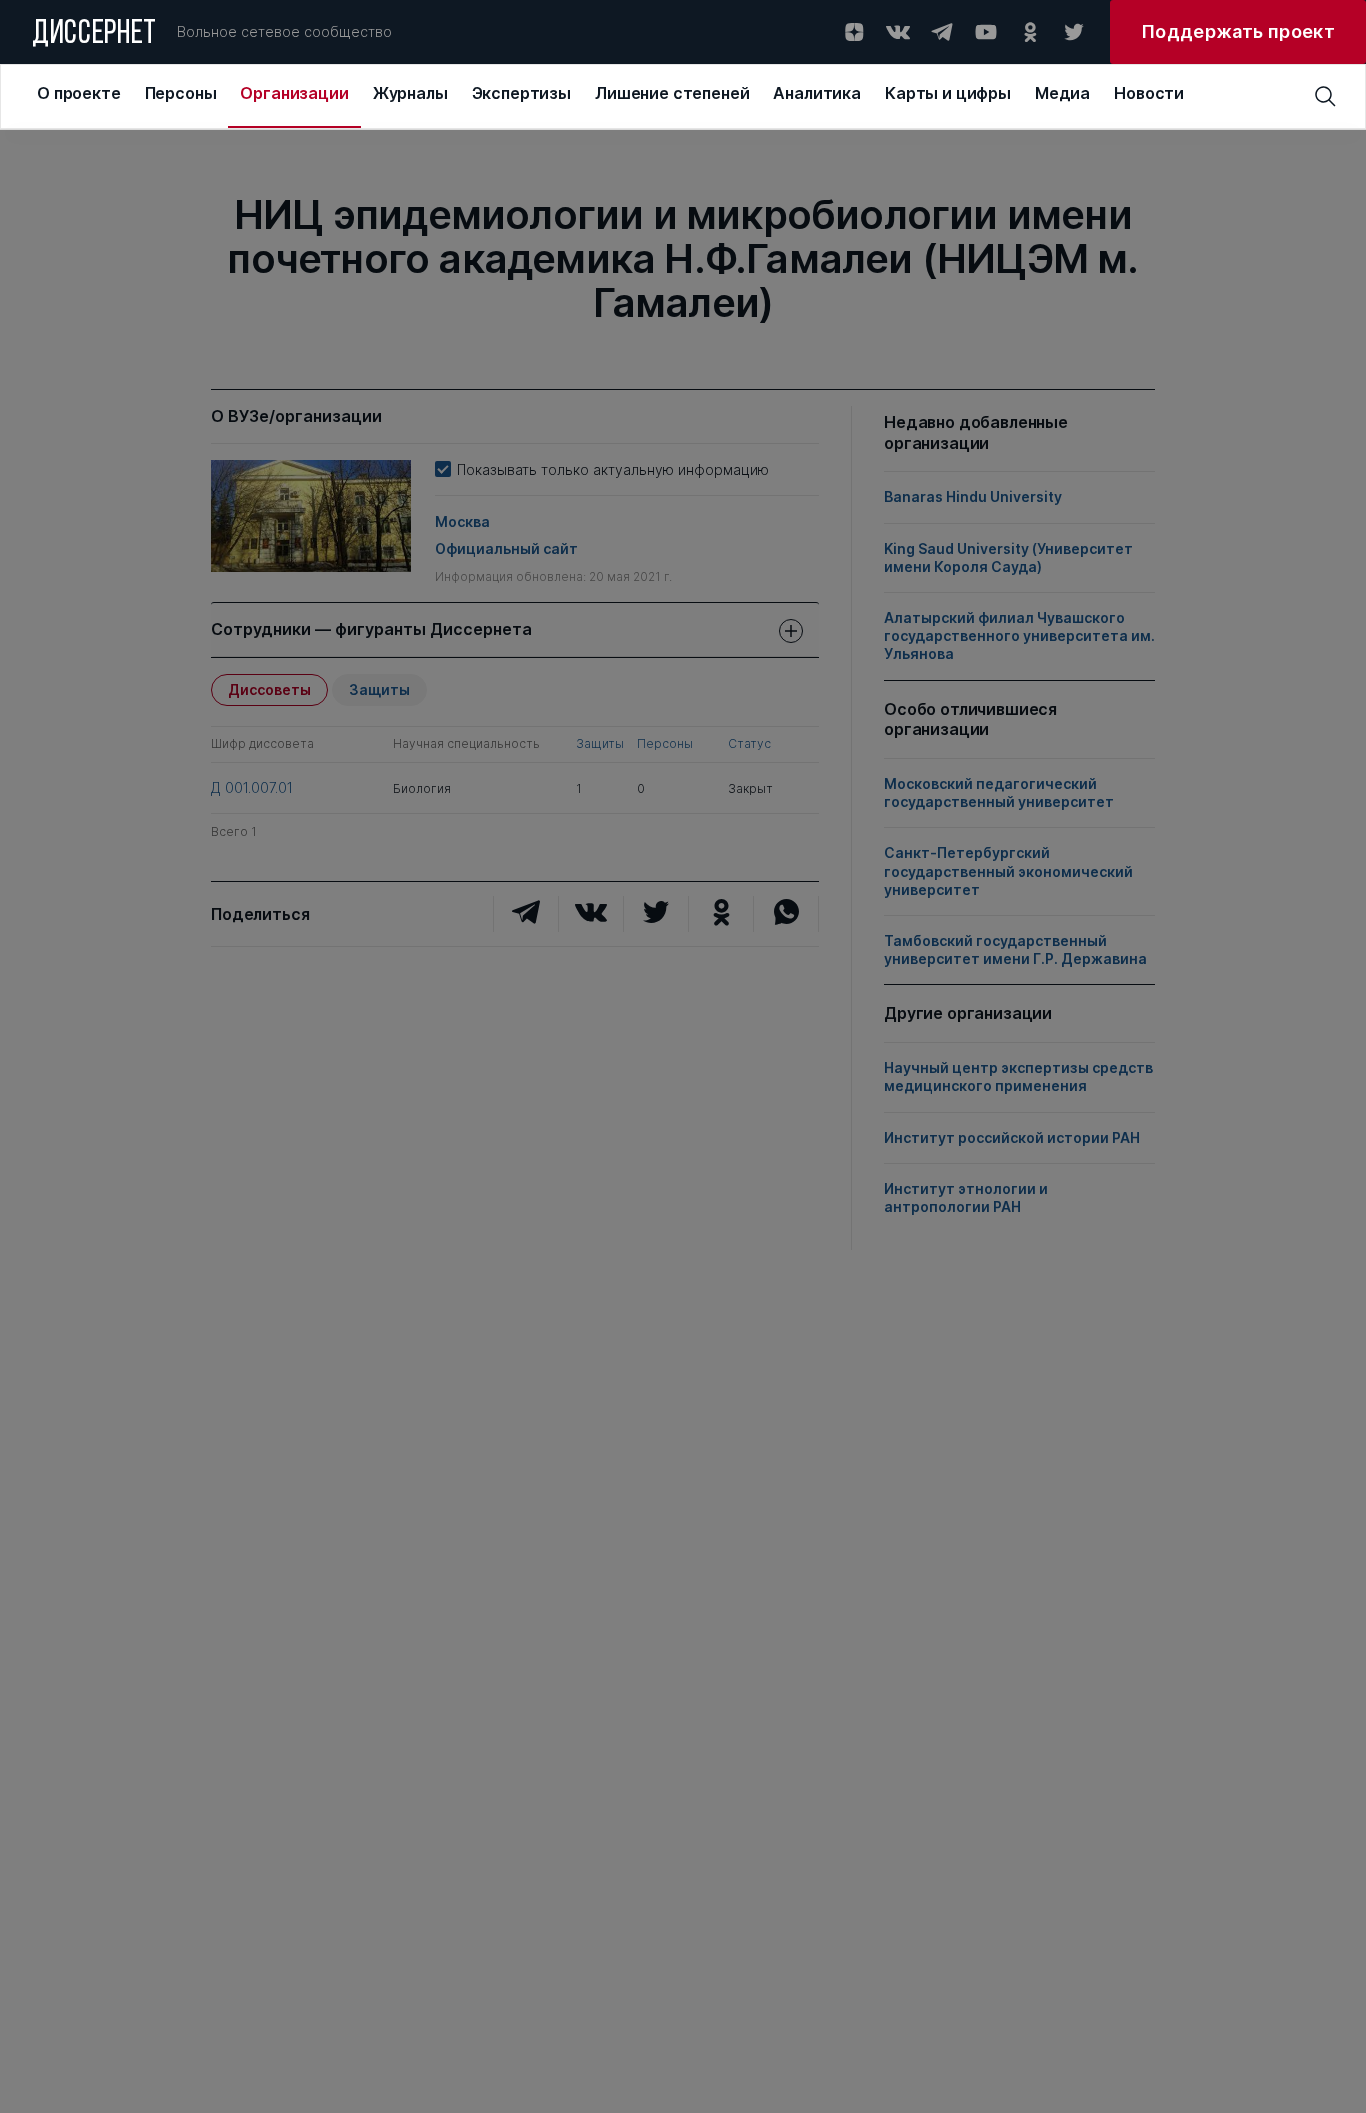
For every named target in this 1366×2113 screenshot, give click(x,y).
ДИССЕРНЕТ (94, 35)
